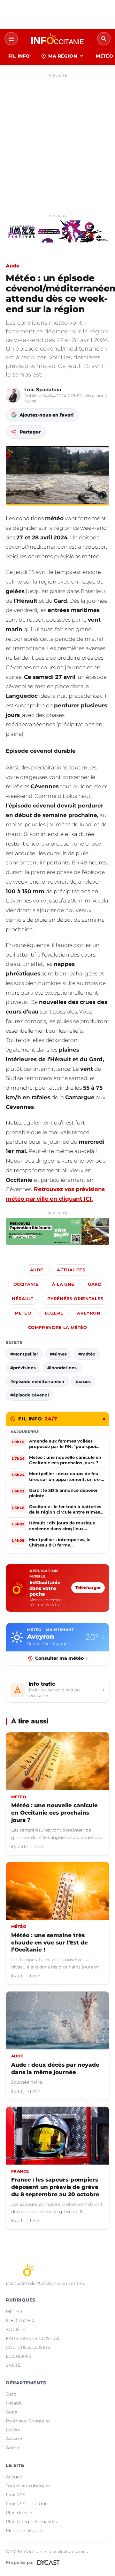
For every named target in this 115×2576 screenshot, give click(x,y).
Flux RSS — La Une (27, 2504)
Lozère (54, 1313)
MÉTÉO (14, 2311)
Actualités (71, 1270)
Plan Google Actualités (31, 2522)
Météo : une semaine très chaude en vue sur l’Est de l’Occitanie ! (50, 1943)
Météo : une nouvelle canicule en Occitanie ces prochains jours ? (54, 1813)
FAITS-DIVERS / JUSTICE (33, 2338)
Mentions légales (25, 2531)
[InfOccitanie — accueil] (57, 39)
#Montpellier (24, 1354)
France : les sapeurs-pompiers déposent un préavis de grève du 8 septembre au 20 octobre (55, 2187)
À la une (63, 1284)
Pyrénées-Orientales (75, 1299)
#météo (87, 1354)
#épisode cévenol (30, 1395)
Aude (13, 266)
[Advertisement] (57, 138)
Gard (95, 1284)
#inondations (62, 1368)
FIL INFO (19, 56)
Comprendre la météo (57, 1328)
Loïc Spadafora (43, 390)
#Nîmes (58, 1354)
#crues (83, 1381)
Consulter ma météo (61, 1658)
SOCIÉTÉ (15, 2329)
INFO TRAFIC (20, 2320)
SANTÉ (13, 2365)
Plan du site (19, 2513)
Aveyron (89, 1313)
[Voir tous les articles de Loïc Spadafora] (13, 395)
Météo (23, 1313)
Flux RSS (15, 2495)
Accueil (14, 2477)
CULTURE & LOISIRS (28, 2347)
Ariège (13, 2448)
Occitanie (26, 1284)
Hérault (23, 1299)
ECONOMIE (19, 2356)
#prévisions (23, 1368)
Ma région (63, 56)
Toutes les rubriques (28, 2486)
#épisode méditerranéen (37, 1381)
